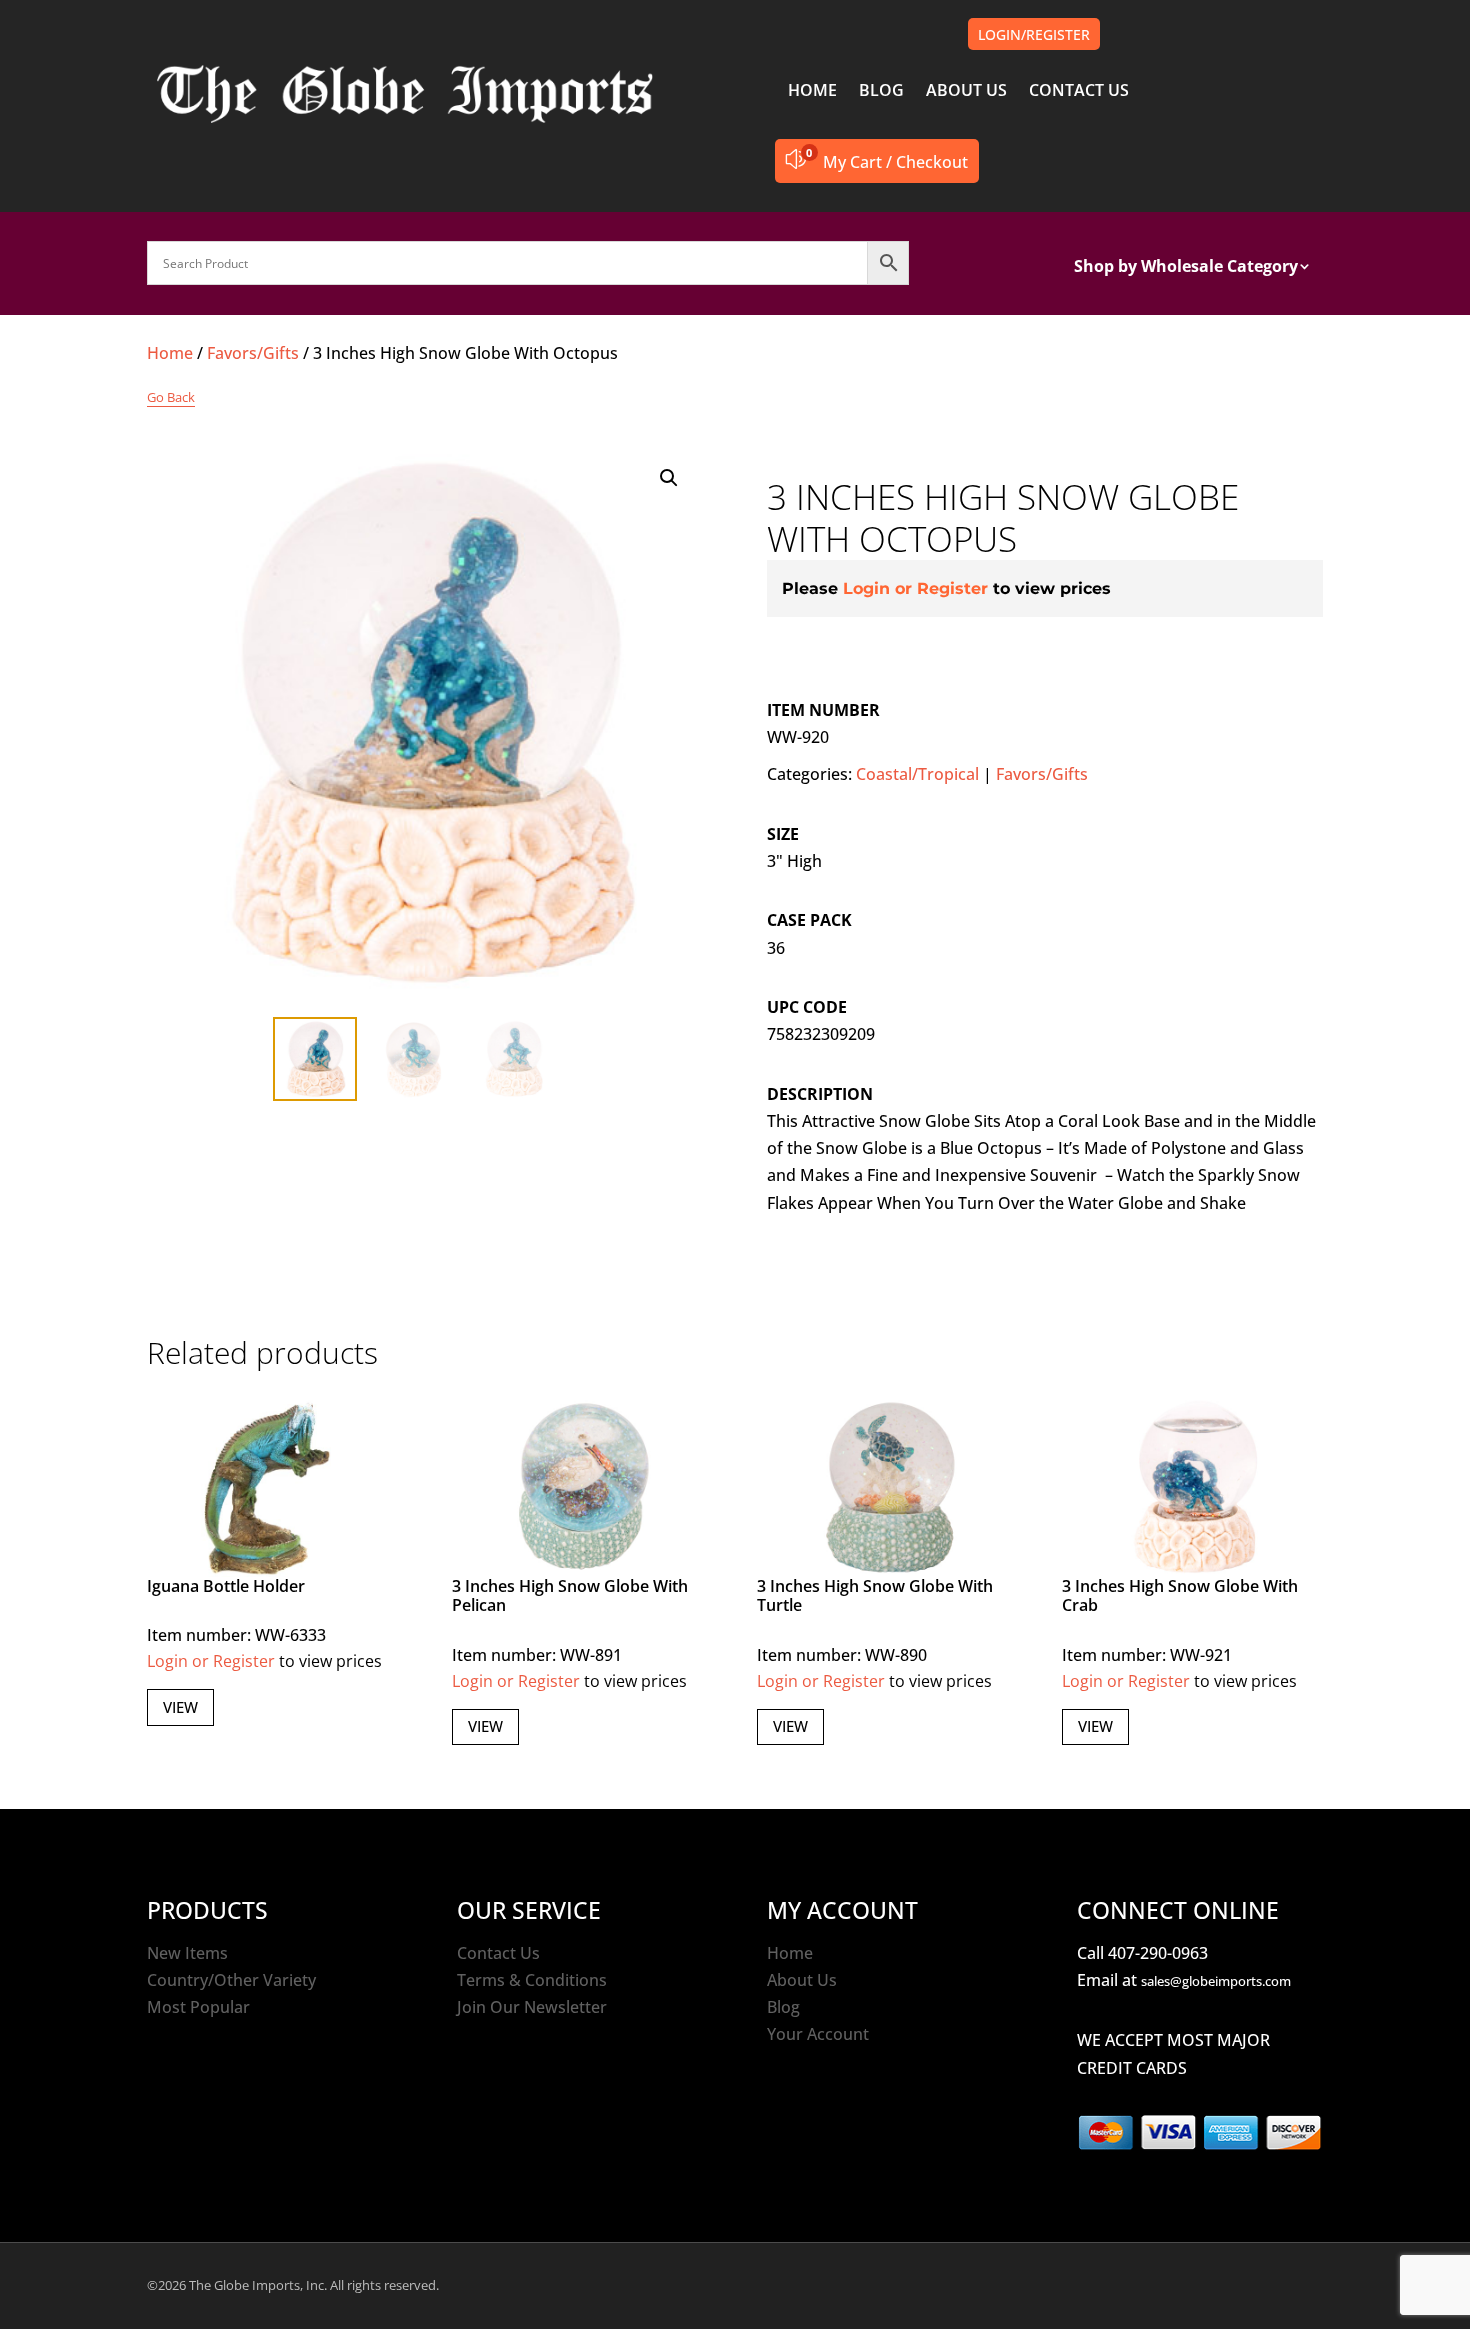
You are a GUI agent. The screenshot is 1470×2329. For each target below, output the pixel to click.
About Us (802, 1980)
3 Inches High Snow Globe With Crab (1180, 1595)
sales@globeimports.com (1216, 1981)
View (180, 1707)
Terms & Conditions (532, 1980)
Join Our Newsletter (532, 2007)
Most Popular (198, 2007)
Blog (783, 2007)
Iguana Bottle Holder (226, 1586)
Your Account (818, 2034)
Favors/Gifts (253, 353)
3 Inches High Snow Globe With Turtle (875, 1595)
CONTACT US (1079, 92)
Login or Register (915, 588)
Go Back (171, 397)
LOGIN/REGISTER (1034, 34)
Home (170, 353)
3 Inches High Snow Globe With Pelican (570, 1595)
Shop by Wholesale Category (1186, 268)
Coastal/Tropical (917, 774)
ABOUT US (966, 92)
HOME (812, 92)
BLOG (881, 92)
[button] (669, 478)
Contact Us (498, 1953)
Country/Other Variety (231, 1980)
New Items (187, 1953)
